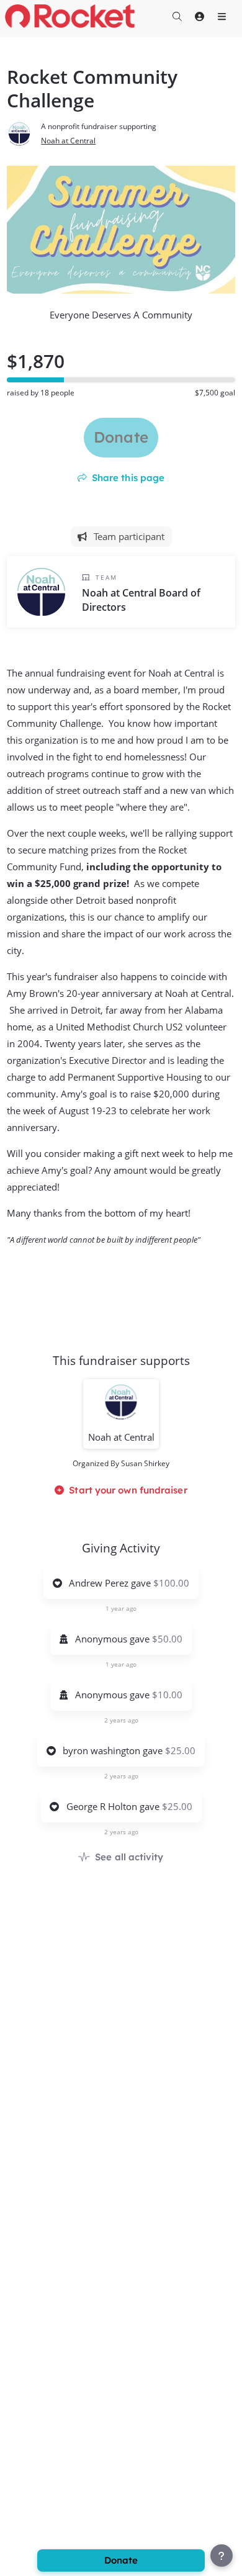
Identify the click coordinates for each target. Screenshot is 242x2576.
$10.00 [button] (167, 1695)
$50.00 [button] (167, 1639)
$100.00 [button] (171, 1583)
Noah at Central (68, 141)
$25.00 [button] (180, 1750)
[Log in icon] (199, 16)
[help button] (222, 2556)
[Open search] (177, 16)
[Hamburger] (222, 16)
